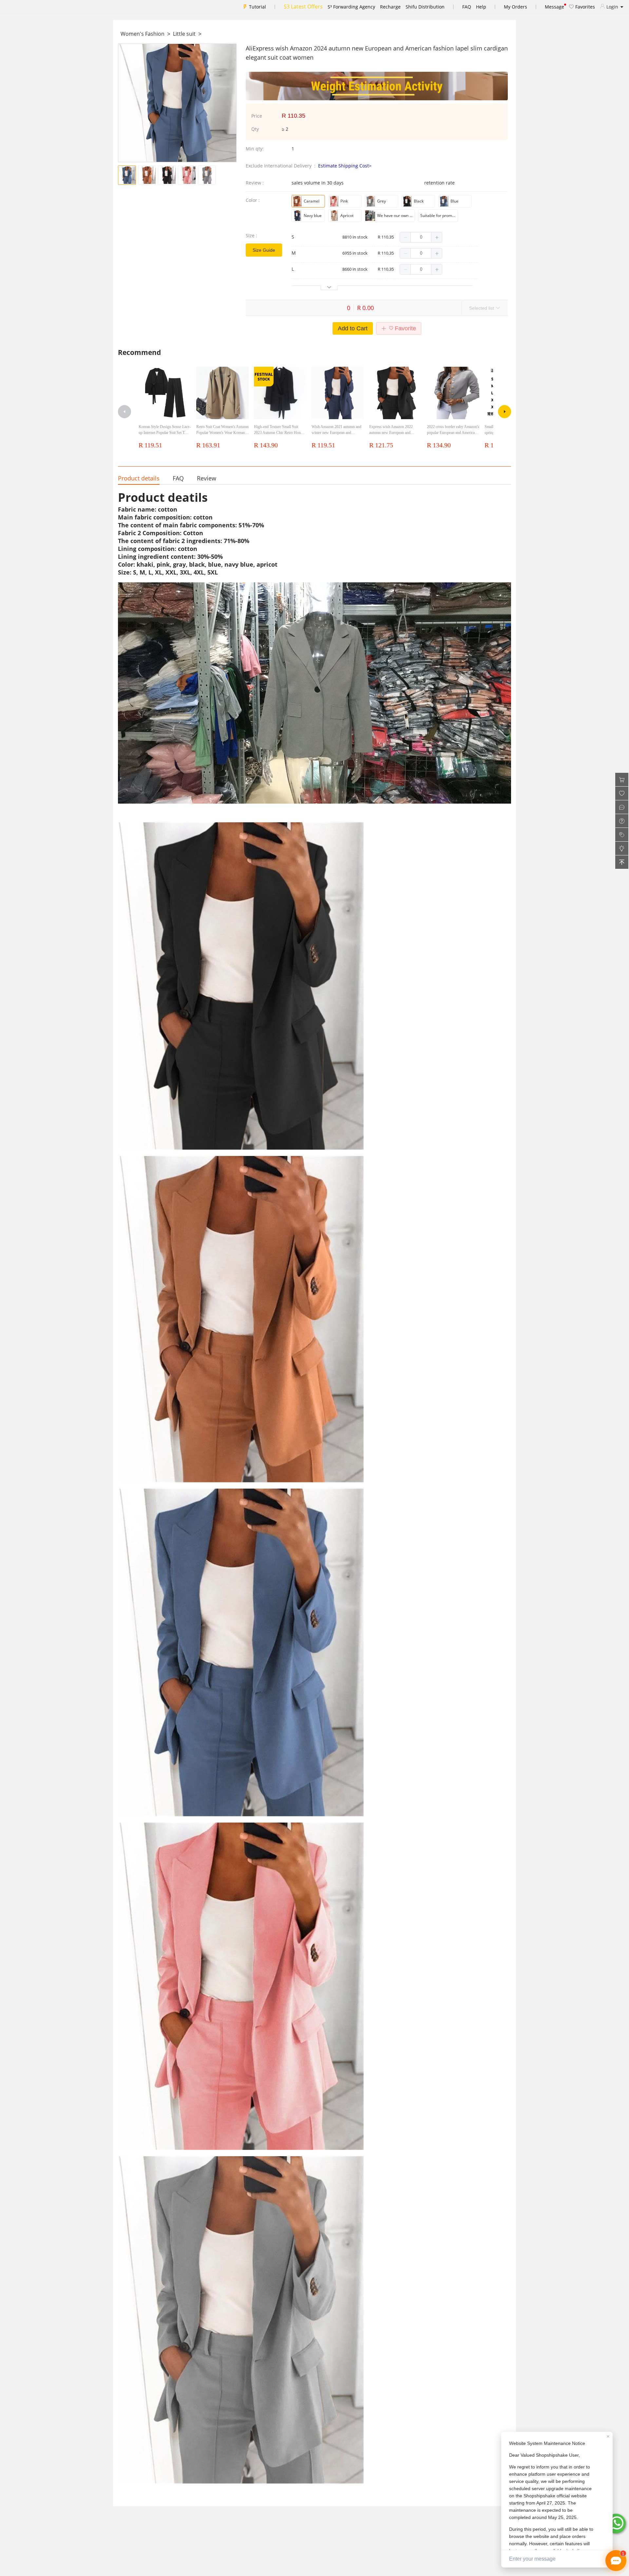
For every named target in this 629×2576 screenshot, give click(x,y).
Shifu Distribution (425, 7)
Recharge (390, 7)
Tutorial (257, 7)
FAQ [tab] (178, 478)
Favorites (584, 7)
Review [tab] (207, 478)
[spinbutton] (421, 237)
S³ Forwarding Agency (351, 7)
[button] (405, 237)
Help (481, 7)
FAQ (467, 7)
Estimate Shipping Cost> (345, 166)
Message (554, 7)
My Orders (515, 7)
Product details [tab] (139, 478)
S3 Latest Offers (303, 7)
